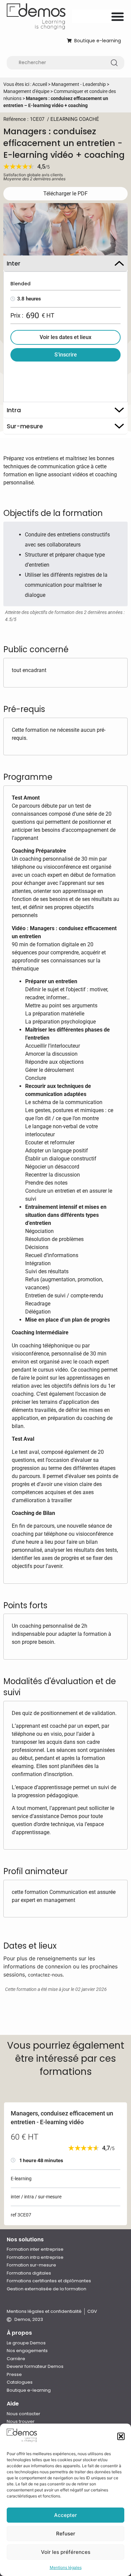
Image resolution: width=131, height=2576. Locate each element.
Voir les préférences (66, 2552)
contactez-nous (45, 1975)
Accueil (40, 84)
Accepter (65, 2515)
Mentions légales (66, 2567)
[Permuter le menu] (118, 16)
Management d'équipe (26, 91)
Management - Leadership (79, 84)
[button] (121, 2436)
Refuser (66, 2534)
